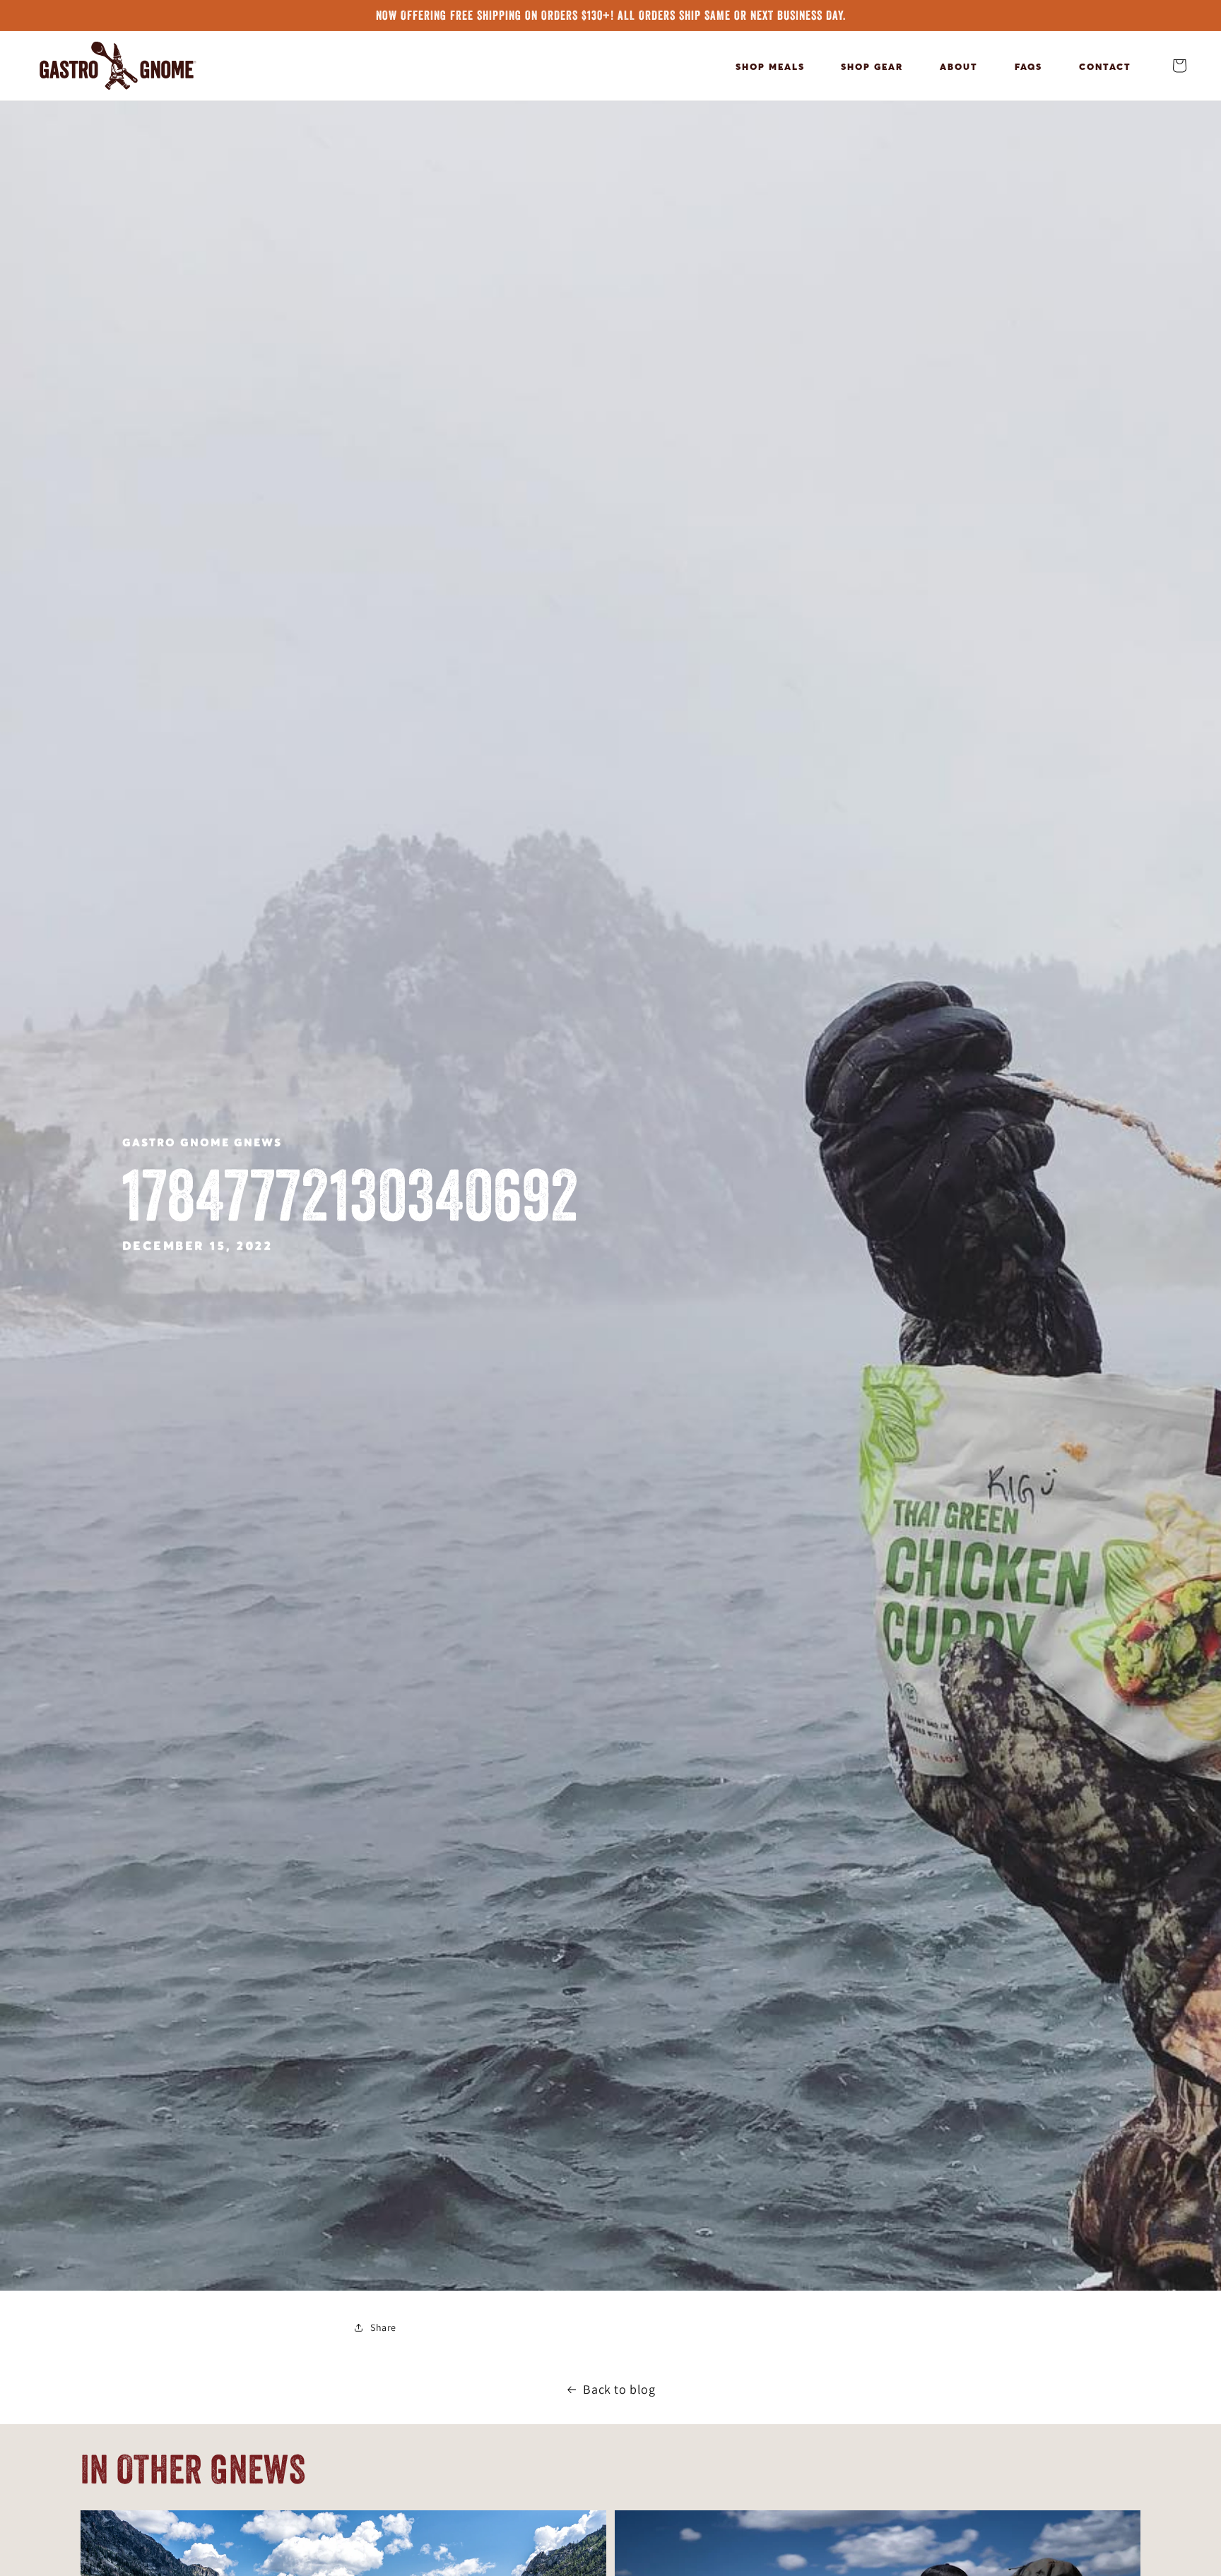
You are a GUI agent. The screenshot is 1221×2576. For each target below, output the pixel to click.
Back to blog (619, 2389)
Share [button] (383, 2327)
